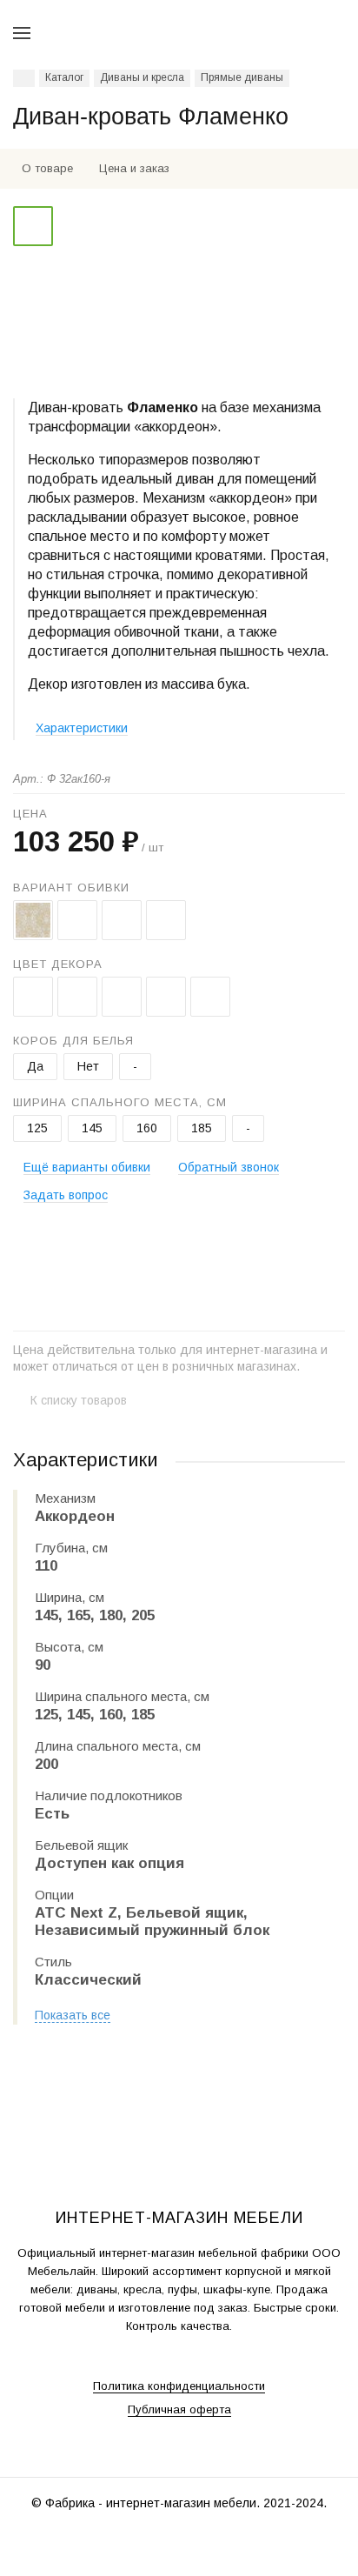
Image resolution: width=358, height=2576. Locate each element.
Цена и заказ (134, 168)
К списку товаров (79, 1400)
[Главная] (24, 78)
